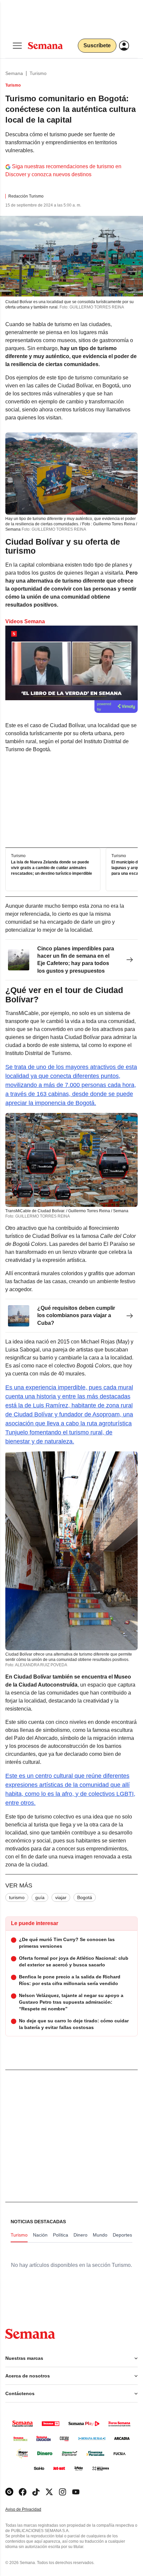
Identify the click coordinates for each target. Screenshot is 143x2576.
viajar (61, 1897)
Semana (14, 73)
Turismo (38, 73)
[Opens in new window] (23, 2492)
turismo (17, 1897)
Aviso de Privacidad (30, 2510)
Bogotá (85, 1897)
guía (40, 1897)
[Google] (9, 2492)
